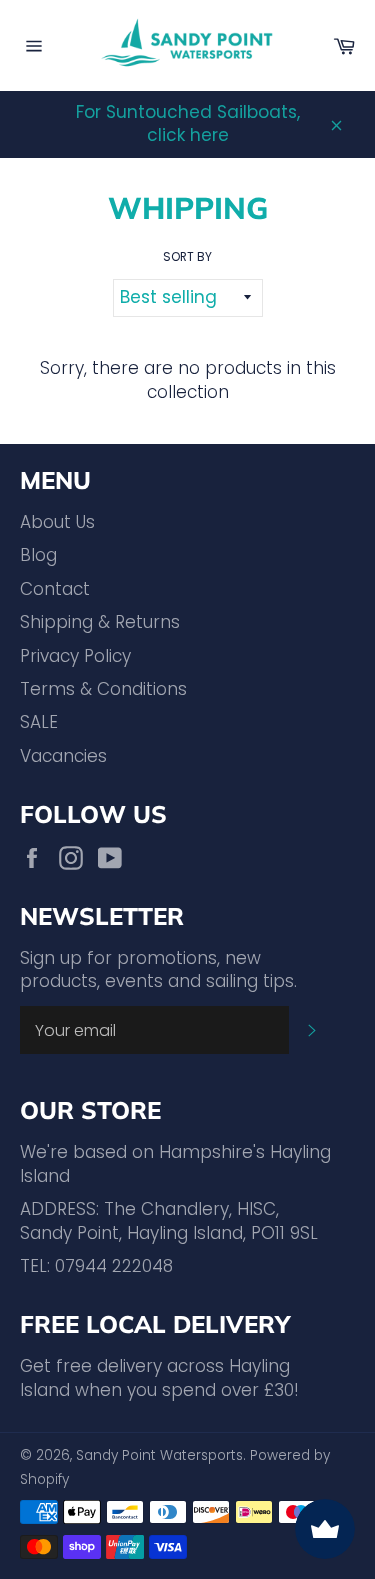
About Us (57, 522)
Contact (55, 589)
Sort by (187, 257)
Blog (38, 555)
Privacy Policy (75, 656)
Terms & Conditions (103, 689)
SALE (39, 722)
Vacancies (63, 756)
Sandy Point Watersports (159, 1455)
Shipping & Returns (100, 622)
